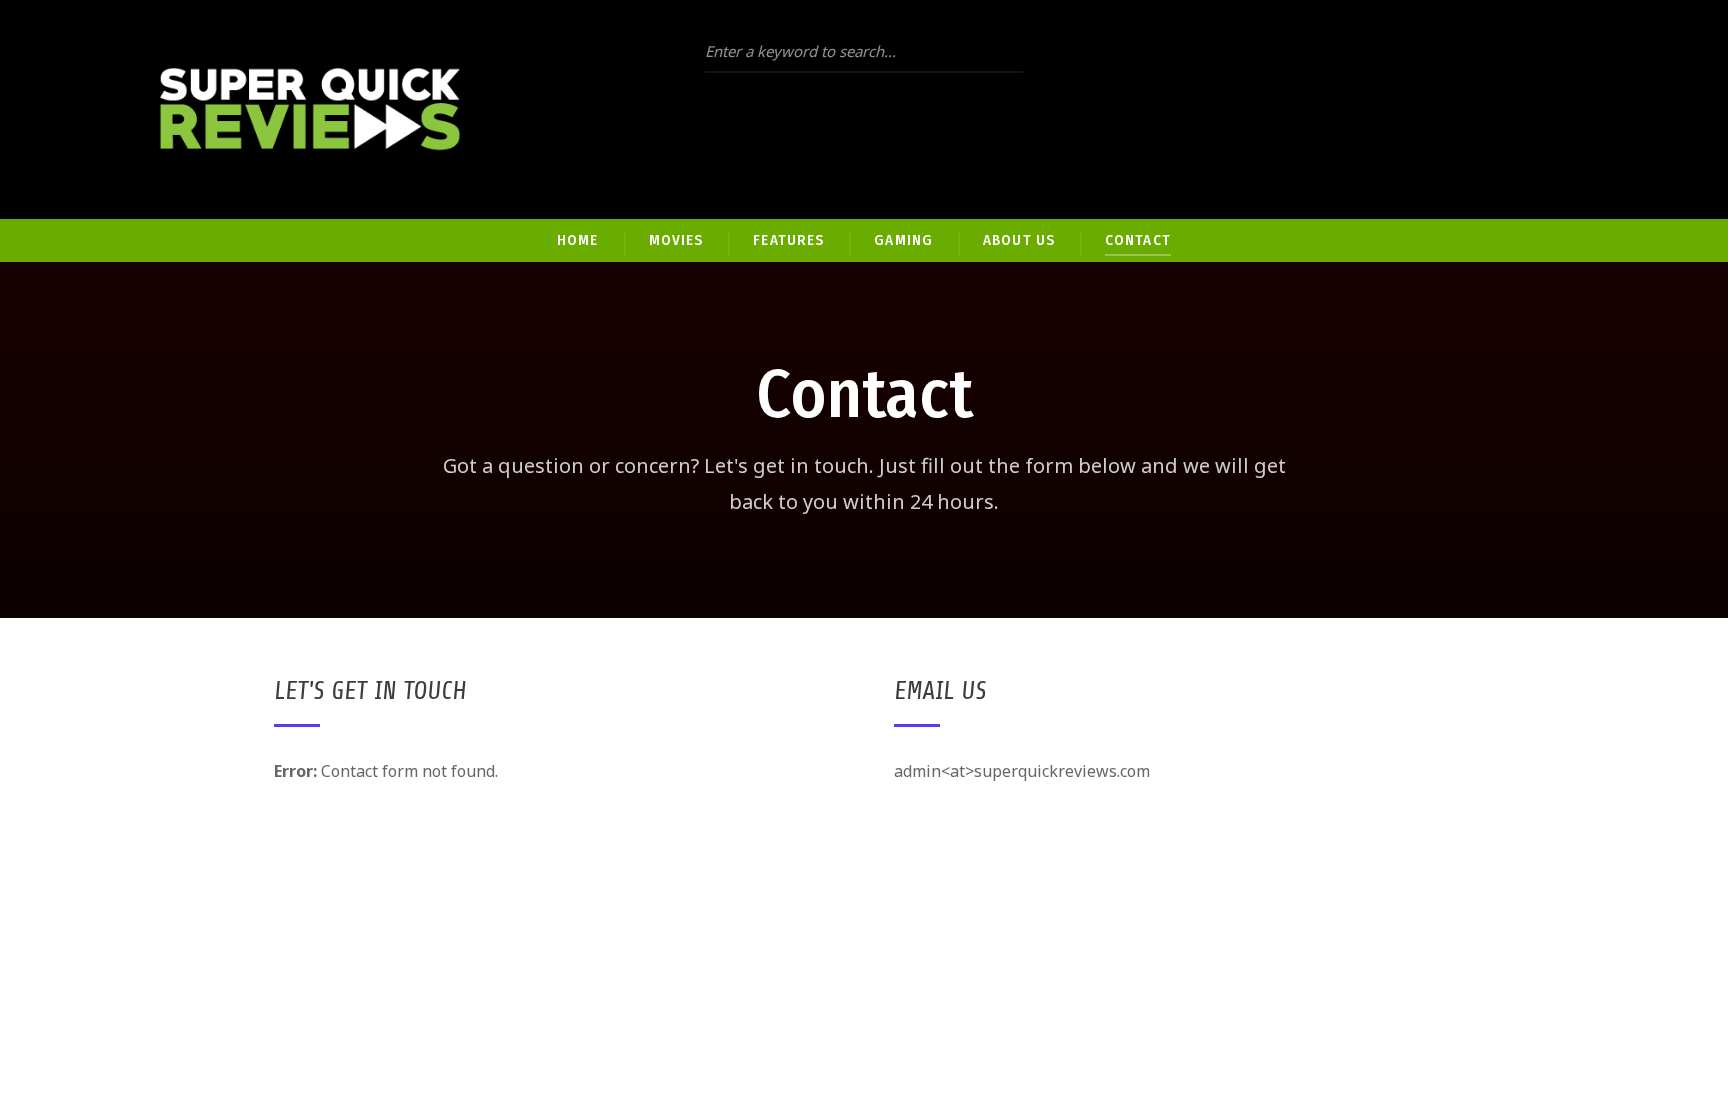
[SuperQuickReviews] (310, 109)
